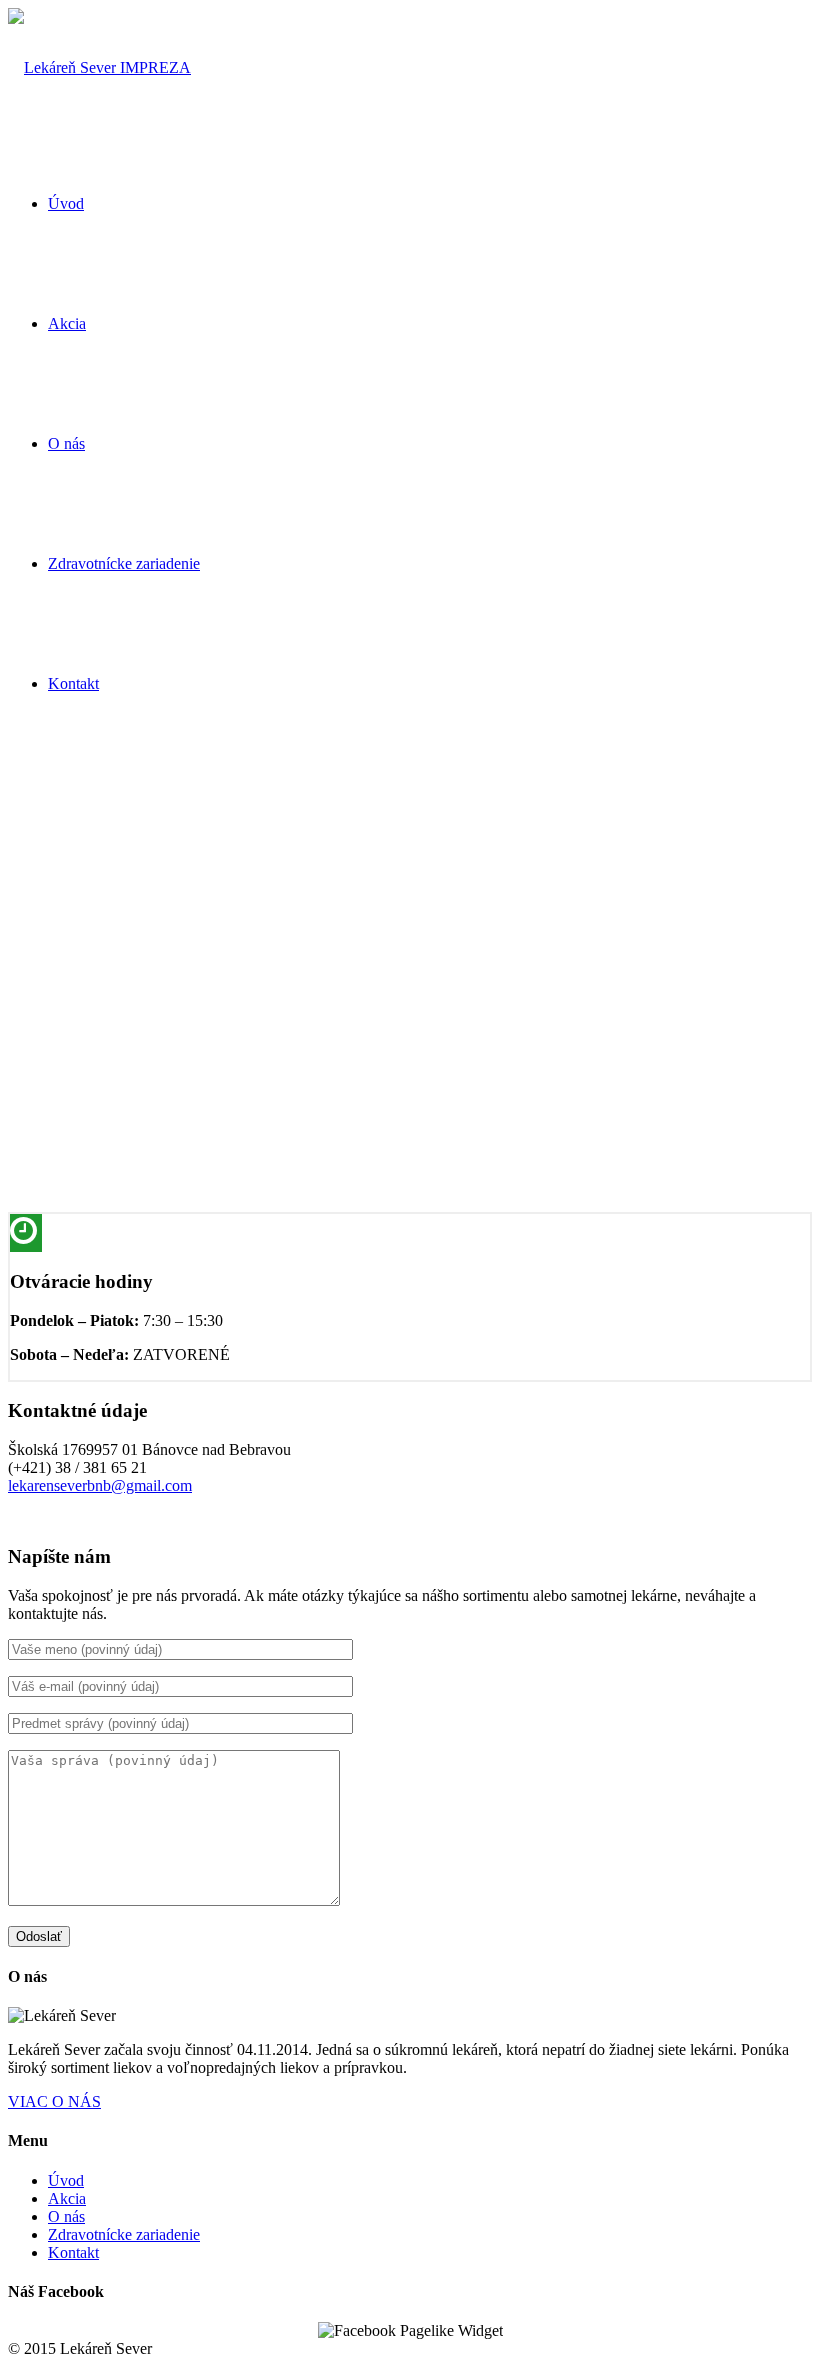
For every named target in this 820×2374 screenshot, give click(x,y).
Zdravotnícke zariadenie (124, 2234)
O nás (66, 2216)
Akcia (67, 2198)
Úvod (66, 2180)
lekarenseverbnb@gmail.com (100, 1485)
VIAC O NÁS (54, 2101)
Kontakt (73, 2252)
